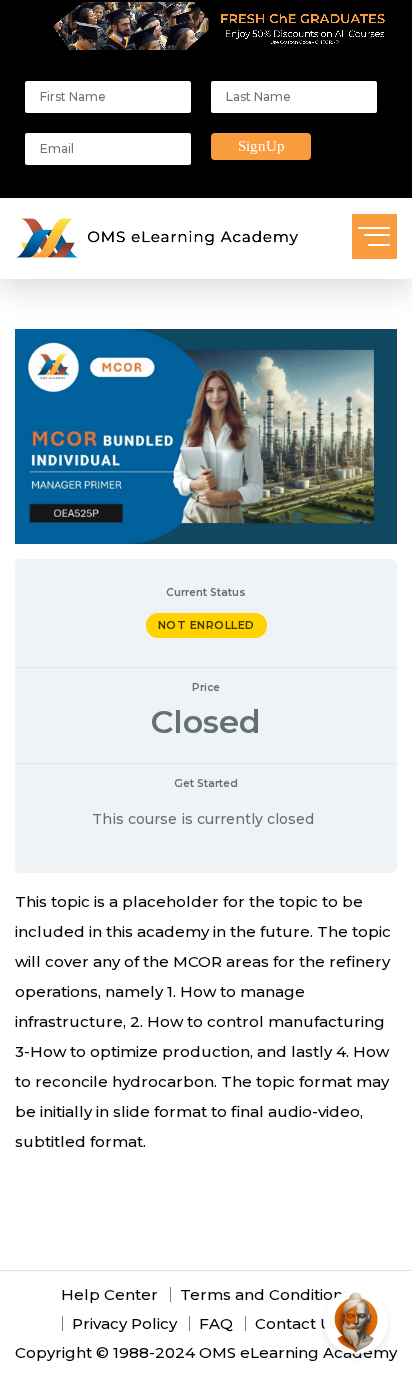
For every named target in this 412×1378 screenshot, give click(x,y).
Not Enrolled (206, 625)
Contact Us (297, 1323)
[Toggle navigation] (374, 236)
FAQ (216, 1323)
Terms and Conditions (265, 1294)
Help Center (109, 1294)
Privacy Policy (124, 1323)
